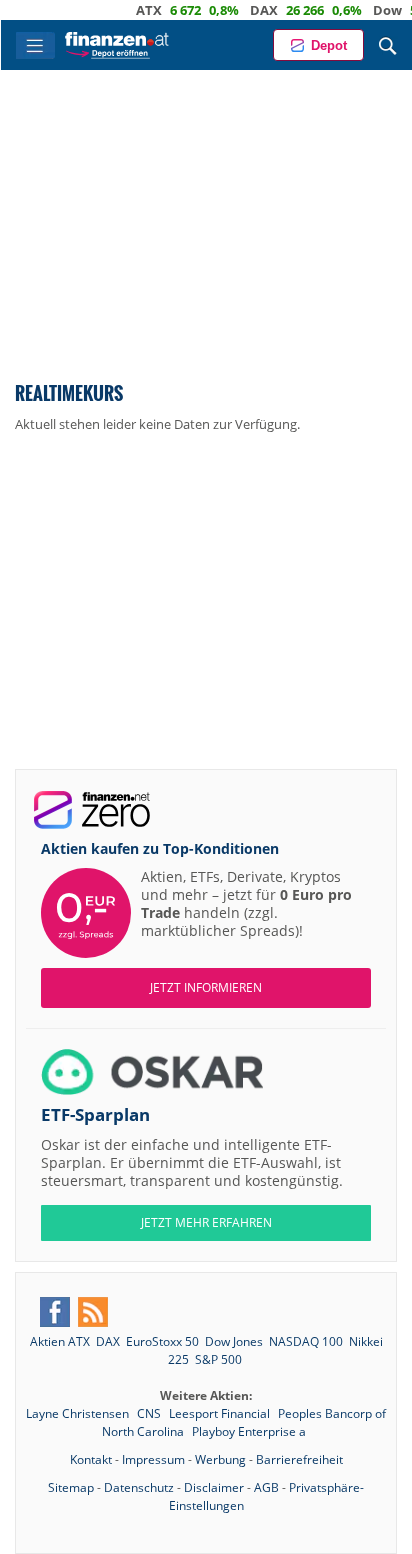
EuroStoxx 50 (162, 1341)
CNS (150, 1413)
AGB (266, 1487)
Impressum (153, 1459)
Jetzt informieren (206, 987)
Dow (369, 10)
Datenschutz (139, 1487)
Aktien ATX (60, 1341)
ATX (131, 10)
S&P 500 (218, 1359)
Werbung (220, 1459)
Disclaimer (214, 1487)
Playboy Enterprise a (249, 1431)
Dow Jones (234, 1341)
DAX (246, 10)
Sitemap (71, 1487)
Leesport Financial (221, 1413)
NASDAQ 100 (306, 1341)
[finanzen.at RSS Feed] (93, 1312)
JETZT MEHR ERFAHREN (206, 1222)
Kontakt (91, 1459)
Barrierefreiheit (299, 1459)
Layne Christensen (79, 1413)
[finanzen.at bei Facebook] (55, 1312)
